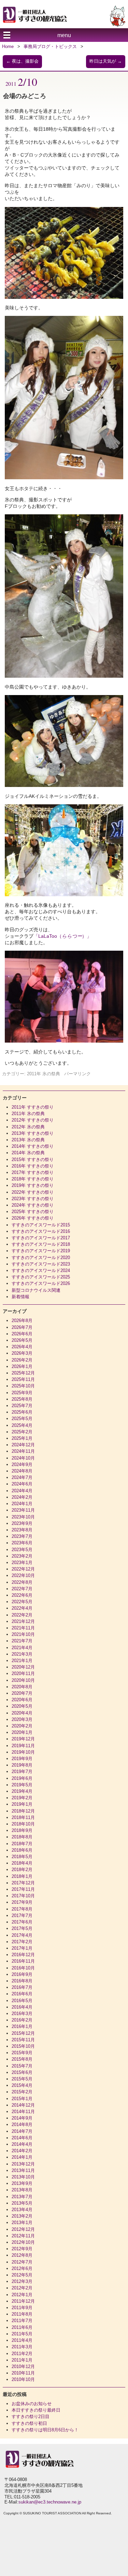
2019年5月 (22, 1785)
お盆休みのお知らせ (32, 2404)
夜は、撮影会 (22, 61)
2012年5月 (22, 2275)
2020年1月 (22, 1732)
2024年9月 (22, 1464)
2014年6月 (22, 2138)
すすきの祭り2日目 (31, 2417)
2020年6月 (22, 1700)
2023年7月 (22, 1536)
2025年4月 (22, 1425)
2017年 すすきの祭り (33, 1172)
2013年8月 (22, 2190)
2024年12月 (23, 1445)
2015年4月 (22, 2085)
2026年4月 (22, 1347)
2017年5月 (22, 1928)
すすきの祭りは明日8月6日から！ (45, 2430)
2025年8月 (22, 1399)
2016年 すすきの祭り (33, 1166)
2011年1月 (22, 2360)
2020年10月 (23, 1680)
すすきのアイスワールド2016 (41, 1231)
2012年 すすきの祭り (33, 1120)
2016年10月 (23, 1968)
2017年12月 (23, 1883)
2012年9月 (22, 2249)
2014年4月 (22, 2144)
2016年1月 (22, 2026)
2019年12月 (23, 1739)
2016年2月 (22, 2020)
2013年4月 (22, 2210)
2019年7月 (22, 1772)
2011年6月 (22, 2327)
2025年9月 (22, 1393)
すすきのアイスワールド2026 (41, 1283)
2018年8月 (22, 1837)
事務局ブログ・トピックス (50, 46)
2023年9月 (22, 1523)
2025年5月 (22, 1419)
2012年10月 (23, 2242)
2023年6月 (22, 1543)
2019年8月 (22, 1765)
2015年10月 (23, 2046)
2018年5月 (22, 1857)
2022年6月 (22, 1595)
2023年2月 (22, 1556)
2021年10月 (23, 1634)
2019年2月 (22, 1798)
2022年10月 (23, 1575)
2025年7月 (22, 1406)
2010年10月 (23, 2379)
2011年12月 (23, 2301)
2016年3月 (22, 2014)
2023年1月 (22, 1563)
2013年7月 (22, 2197)
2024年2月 (22, 1497)
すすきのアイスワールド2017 (41, 1238)
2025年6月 (22, 1412)
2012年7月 (22, 2262)
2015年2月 (22, 2092)
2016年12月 (23, 1955)
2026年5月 (22, 1340)
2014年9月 (22, 2118)
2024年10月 (23, 1458)
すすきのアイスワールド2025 (41, 1277)
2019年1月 (22, 1804)
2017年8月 (22, 1909)
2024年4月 (22, 1491)
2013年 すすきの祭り (33, 1133)
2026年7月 (22, 1327)
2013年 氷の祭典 (28, 1140)
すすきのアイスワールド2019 (41, 1251)
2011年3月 (22, 2347)
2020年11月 (23, 1673)
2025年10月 (23, 1386)
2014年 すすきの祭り (33, 1146)
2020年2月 (22, 1726)
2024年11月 (23, 1451)
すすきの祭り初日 (29, 2423)
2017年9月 (22, 1902)
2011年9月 (22, 2308)
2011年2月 (22, 2354)
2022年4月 (22, 1608)
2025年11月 (23, 1379)
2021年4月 (22, 1648)
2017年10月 (23, 1896)
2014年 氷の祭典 (28, 1153)
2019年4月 (22, 1791)
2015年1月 (22, 2099)
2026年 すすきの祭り (33, 1218)
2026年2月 (22, 1360)
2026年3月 (22, 1353)
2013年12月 (23, 2164)
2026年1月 (22, 1366)
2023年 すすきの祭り (33, 1199)
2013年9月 (22, 2183)
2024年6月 (22, 1484)
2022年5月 (22, 1602)
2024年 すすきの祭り (33, 1205)
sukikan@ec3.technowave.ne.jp (50, 2502)
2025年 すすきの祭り (33, 1212)
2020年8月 (22, 1687)
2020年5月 (22, 1706)
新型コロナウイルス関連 (36, 1290)
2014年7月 (22, 2131)
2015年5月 (22, 2079)
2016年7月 (22, 1987)
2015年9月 (22, 2053)
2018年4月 (22, 1863)
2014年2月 (22, 2151)
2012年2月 (22, 2288)
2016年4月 (22, 2007)
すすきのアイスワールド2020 (41, 1258)
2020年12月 (23, 1667)
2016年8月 (22, 1981)
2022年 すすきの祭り (33, 1192)
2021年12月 (23, 1621)
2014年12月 (23, 2105)
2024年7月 (22, 1477)
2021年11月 (23, 1628)
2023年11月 (23, 1510)
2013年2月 (22, 2216)
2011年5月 (22, 2334)
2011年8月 (22, 2314)
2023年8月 (22, 1530)
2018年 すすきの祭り (33, 1179)
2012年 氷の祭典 (28, 1127)
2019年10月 (23, 1752)
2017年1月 (22, 1948)
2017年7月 (22, 1915)
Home (8, 46)
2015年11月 (23, 2040)
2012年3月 (22, 2281)
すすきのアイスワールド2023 (41, 1264)
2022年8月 (22, 1582)
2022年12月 (23, 1569)
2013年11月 (23, 2170)
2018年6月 (22, 1850)
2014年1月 (22, 2157)
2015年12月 (23, 2033)
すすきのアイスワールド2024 (41, 1270)
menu (64, 35)
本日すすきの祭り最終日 (36, 2410)
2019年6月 (22, 1778)
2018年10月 (23, 1824)
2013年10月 (23, 2177)
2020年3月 (22, 1719)
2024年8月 (22, 1471)
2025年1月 (22, 1438)
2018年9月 (22, 1830)
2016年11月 (23, 1961)
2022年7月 (22, 1589)
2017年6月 (22, 1922)
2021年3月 (22, 1654)
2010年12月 (23, 2366)
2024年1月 (22, 1504)
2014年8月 (22, 2124)
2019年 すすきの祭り (33, 1185)
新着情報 (20, 1297)
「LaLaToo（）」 (62, 936)
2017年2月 (22, 1942)
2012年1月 (22, 2295)
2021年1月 (22, 1661)
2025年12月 (23, 1373)
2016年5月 (22, 2001)
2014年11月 (23, 2112)
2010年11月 (23, 2373)
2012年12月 (23, 2229)
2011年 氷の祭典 (44, 1074)
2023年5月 (22, 1550)
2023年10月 (23, 1517)
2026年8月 (22, 1321)
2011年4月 (22, 2340)
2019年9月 (22, 1759)
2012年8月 (22, 2255)
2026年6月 (22, 1334)
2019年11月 (23, 1746)
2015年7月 (22, 2066)
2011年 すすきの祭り (33, 1107)
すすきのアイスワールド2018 (41, 1244)
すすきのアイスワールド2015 (41, 1225)
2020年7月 (22, 1693)
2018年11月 (23, 1817)
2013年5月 (22, 2203)
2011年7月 (22, 2321)
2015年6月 (22, 2072)
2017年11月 (23, 1889)
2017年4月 (22, 1935)
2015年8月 (22, 2059)
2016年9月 (22, 1974)
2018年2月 (22, 1870)
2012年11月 (23, 2236)
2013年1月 (22, 2223)
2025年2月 (22, 1432)
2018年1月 (22, 1876)
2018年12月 (23, 1811)
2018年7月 (22, 1844)
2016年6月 (22, 1994)
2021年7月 (22, 1641)
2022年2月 (22, 1615)
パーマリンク (77, 1074)
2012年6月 (22, 2268)
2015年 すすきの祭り (33, 1160)
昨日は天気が (106, 61)
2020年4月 (22, 1713)
